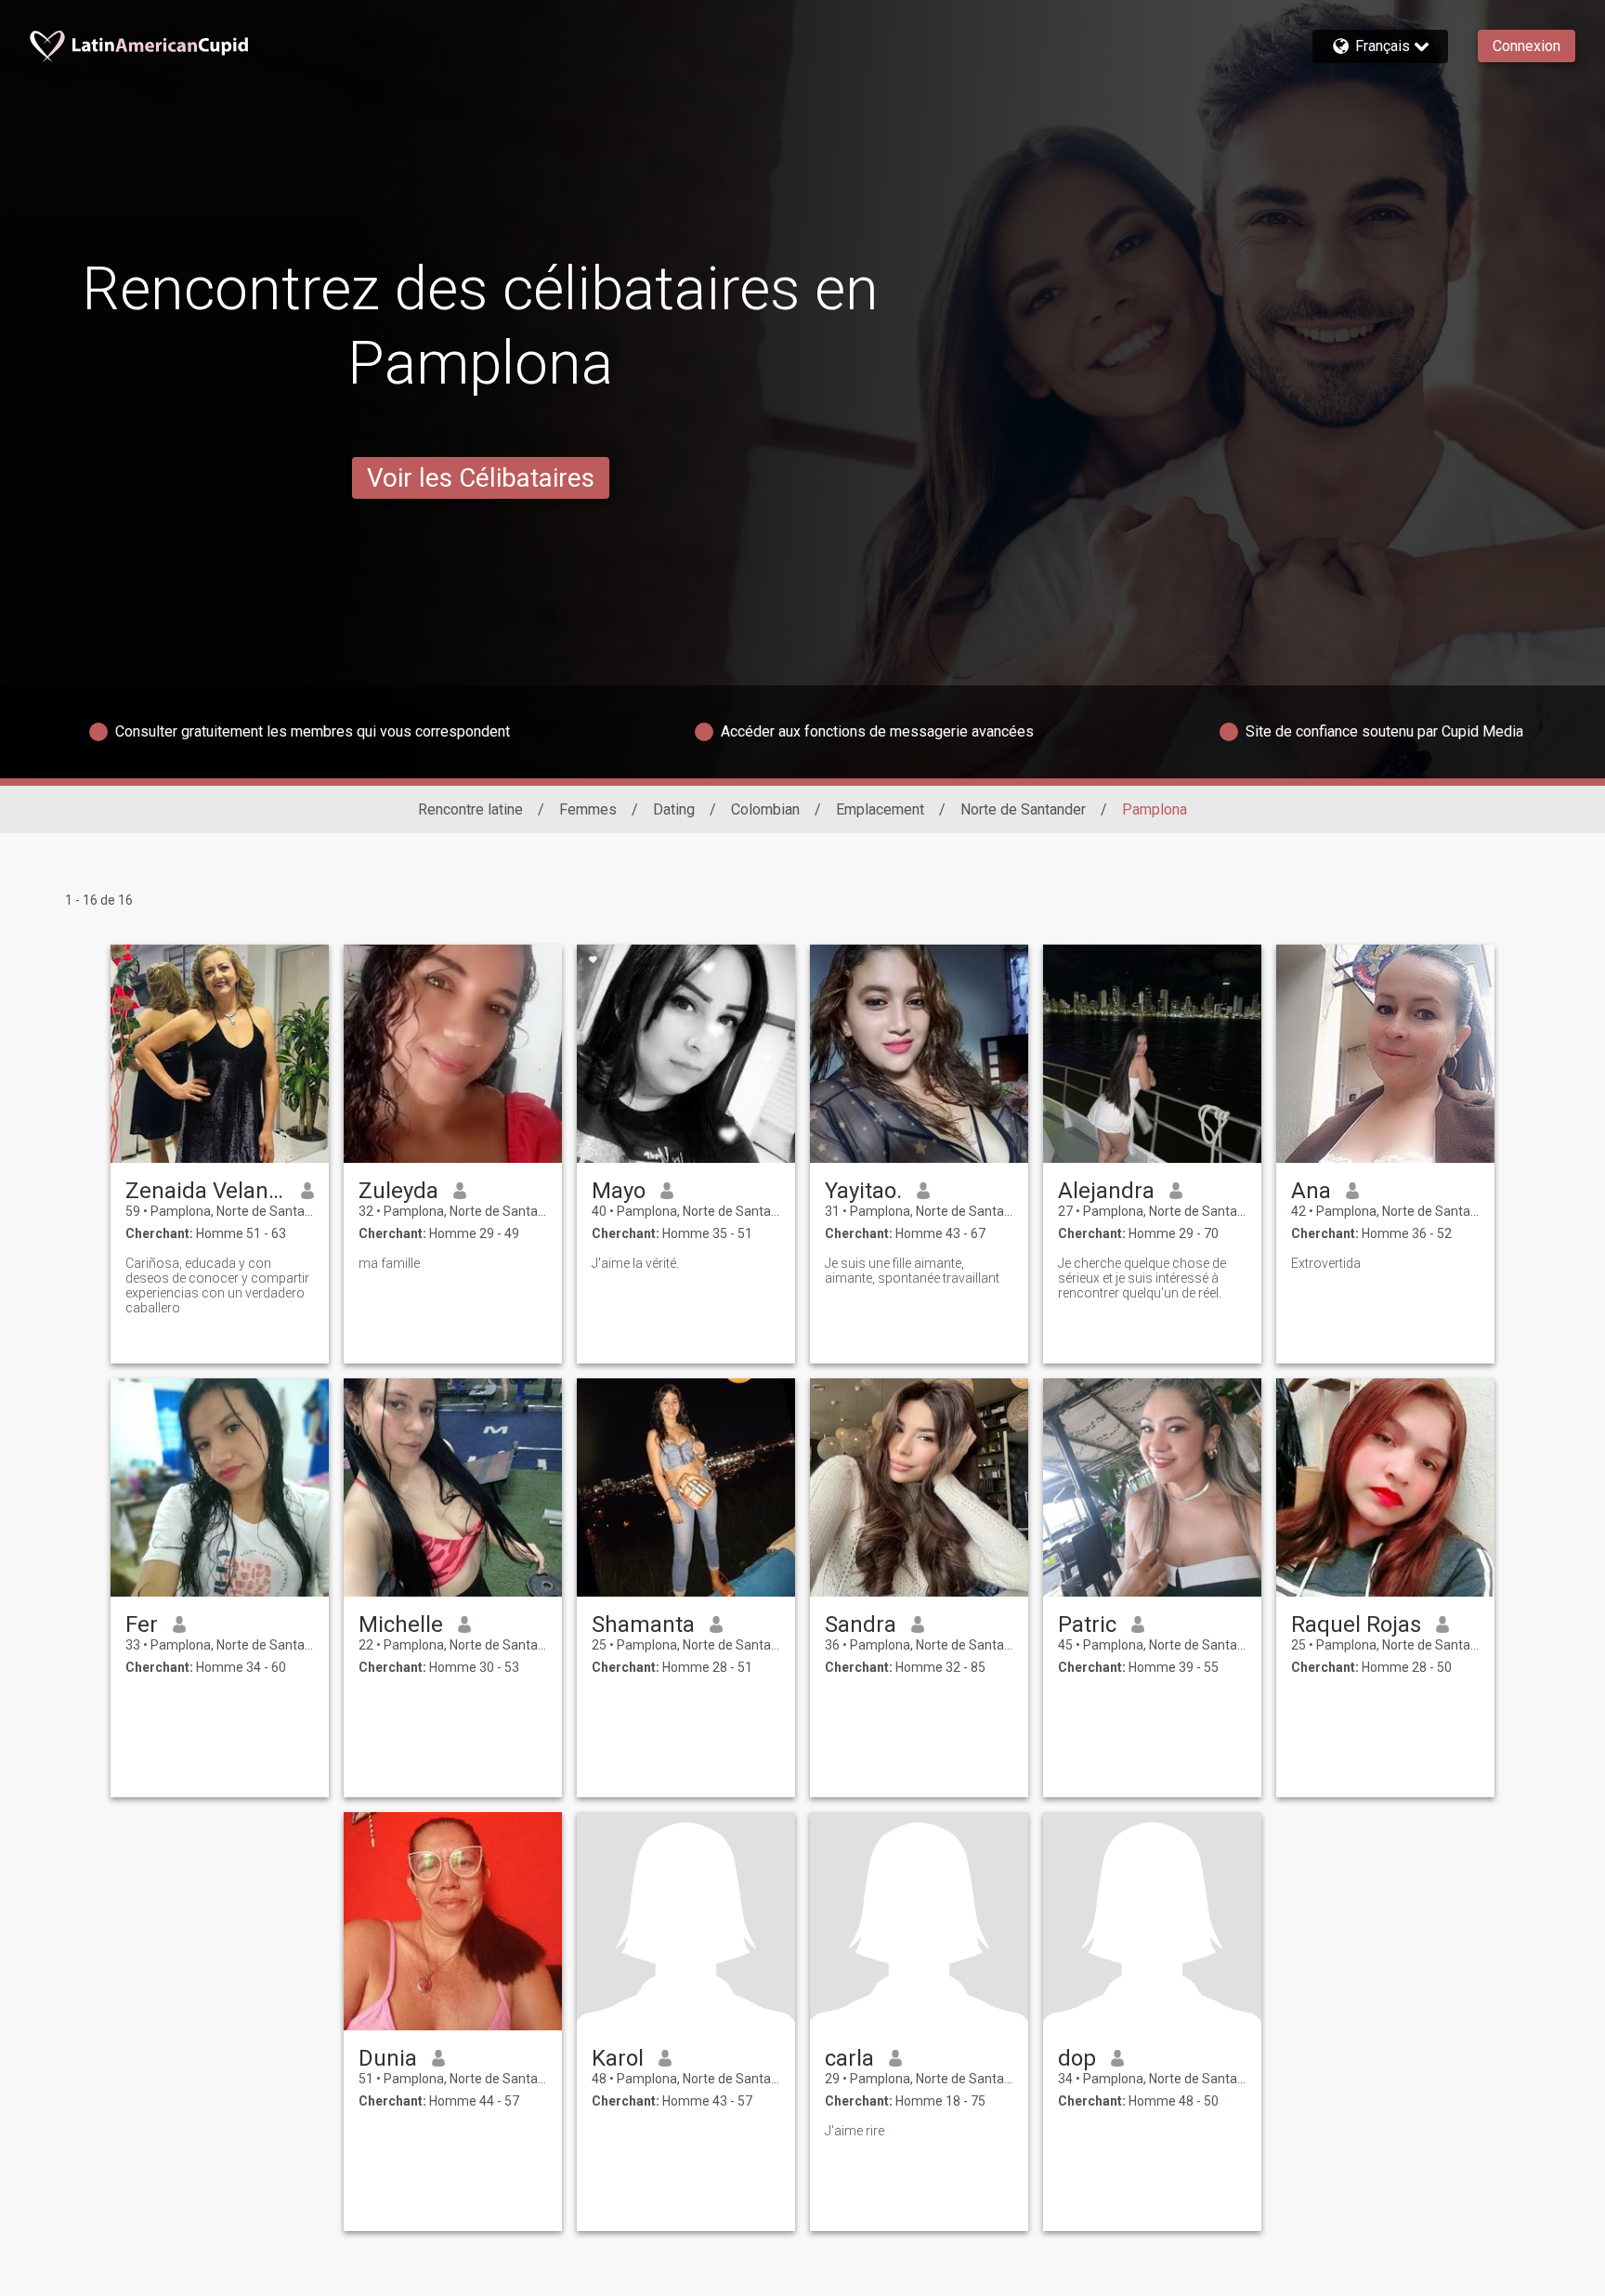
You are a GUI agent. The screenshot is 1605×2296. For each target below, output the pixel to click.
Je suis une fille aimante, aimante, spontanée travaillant (912, 1271)
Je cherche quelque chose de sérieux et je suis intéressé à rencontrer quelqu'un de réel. (1142, 1278)
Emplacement (880, 809)
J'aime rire (855, 2131)
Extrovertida (1326, 1263)
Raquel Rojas (1356, 1624)
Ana (1311, 1191)
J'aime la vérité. (635, 1263)
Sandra (861, 1624)
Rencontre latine (470, 809)
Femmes (588, 809)
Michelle (401, 1624)
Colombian (765, 809)
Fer (142, 1624)
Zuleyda (398, 1191)
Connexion (1527, 46)
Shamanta (643, 1624)
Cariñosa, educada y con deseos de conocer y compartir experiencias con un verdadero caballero (217, 1285)
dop (1077, 2058)
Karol (618, 2058)
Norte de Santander (1023, 809)
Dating (674, 809)
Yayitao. (863, 1191)
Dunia (388, 2058)
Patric (1087, 1624)
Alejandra (1106, 1191)
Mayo (619, 1191)
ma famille (389, 1263)
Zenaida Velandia (206, 1191)
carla (849, 2058)
